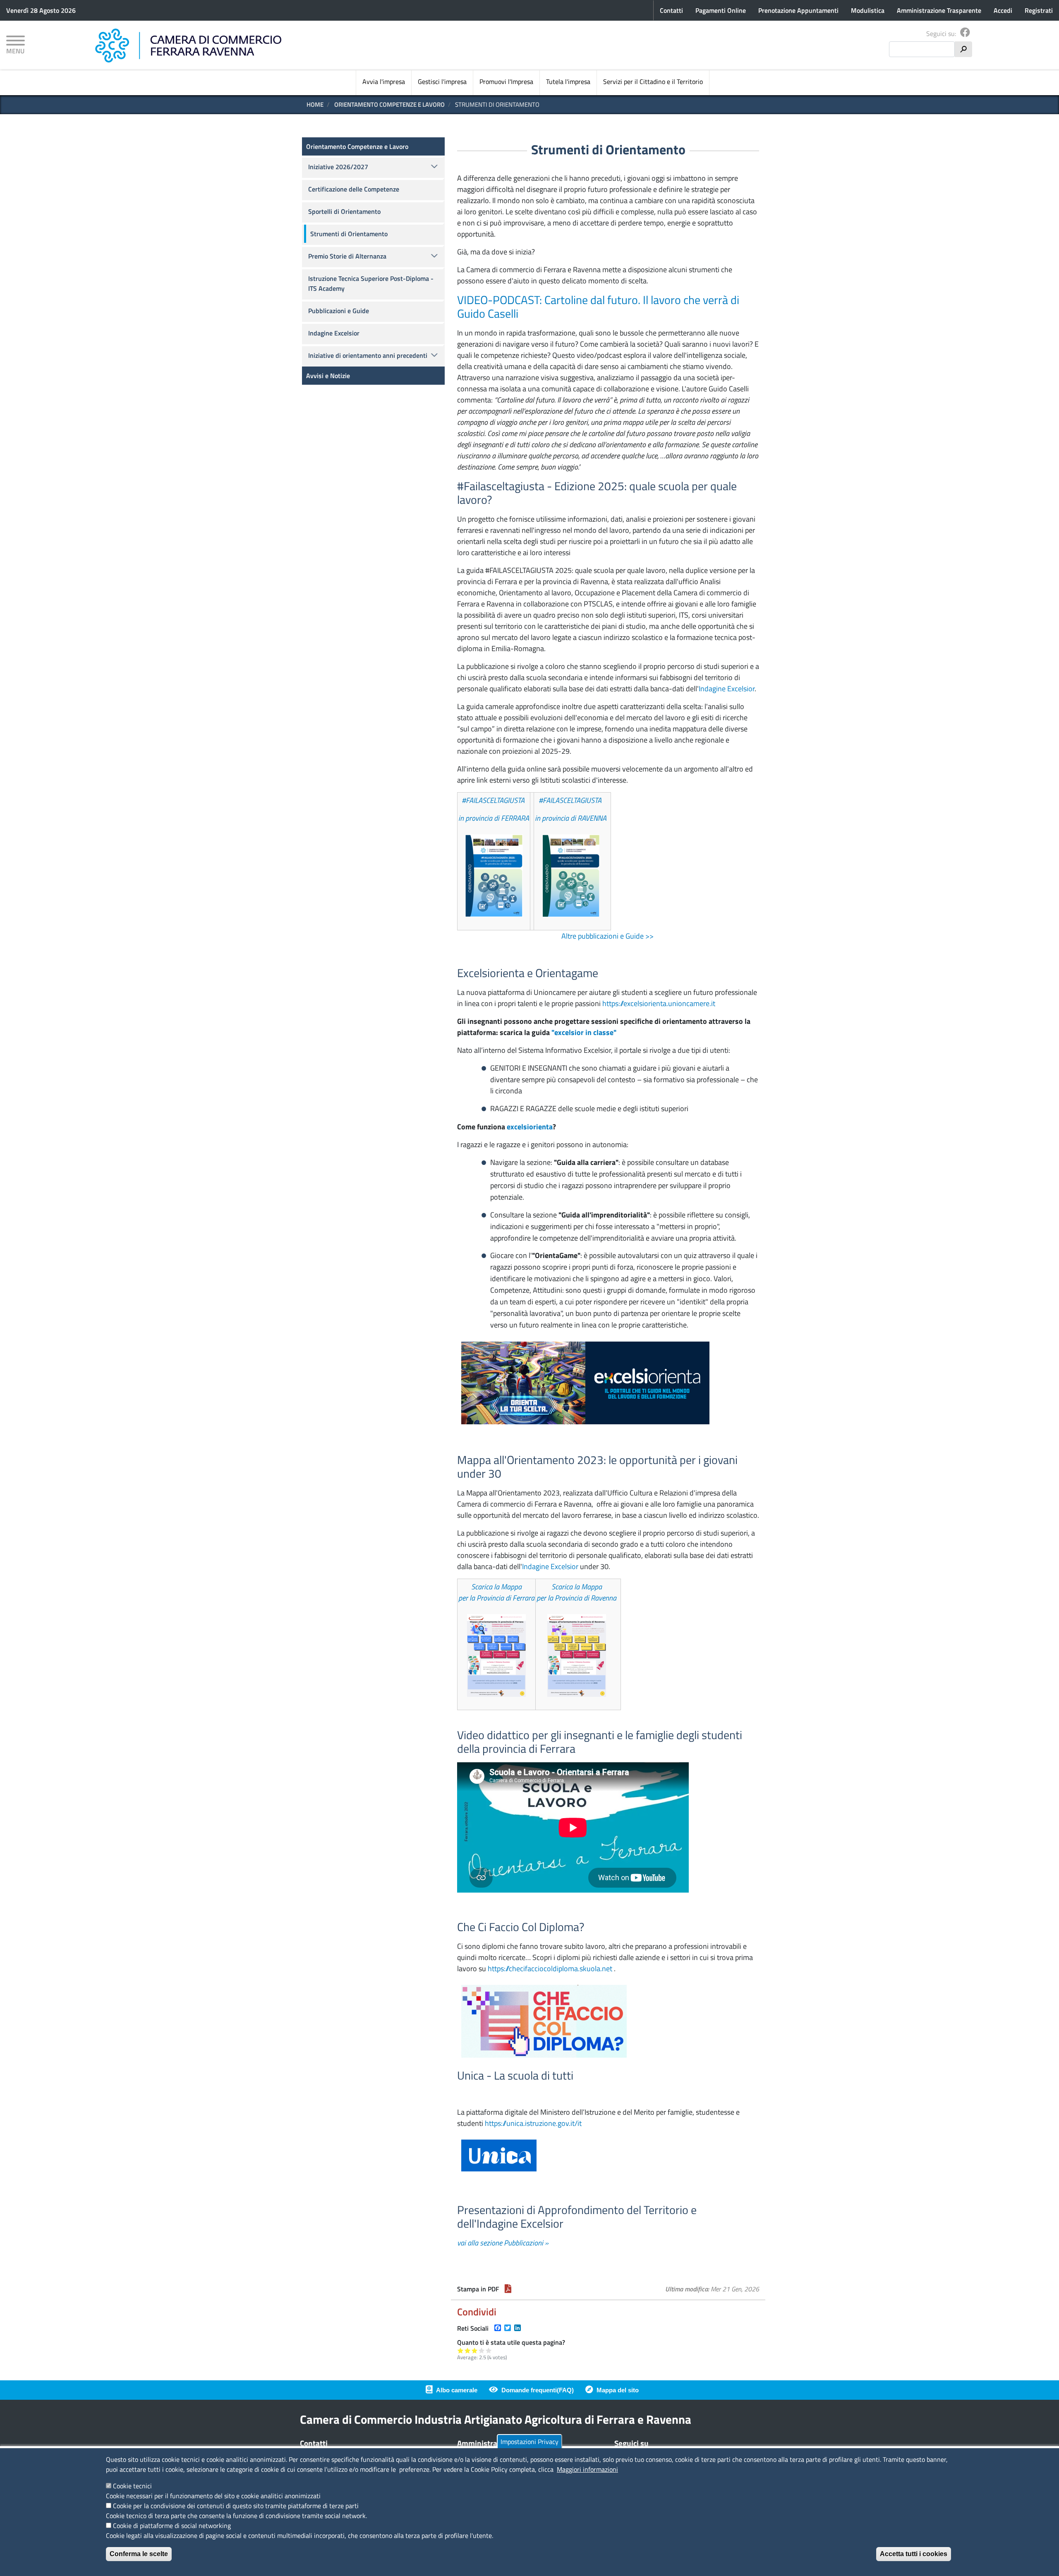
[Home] (188, 46)
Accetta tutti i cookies (914, 2554)
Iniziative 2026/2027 (338, 167)
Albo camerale (457, 2390)
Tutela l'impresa (568, 81)
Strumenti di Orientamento (349, 234)
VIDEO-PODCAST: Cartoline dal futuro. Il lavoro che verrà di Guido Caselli (598, 307)
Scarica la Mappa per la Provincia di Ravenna (576, 1592)
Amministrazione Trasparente (939, 10)
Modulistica (868, 10)
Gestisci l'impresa (442, 81)
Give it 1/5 (461, 2350)
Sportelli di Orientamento (344, 211)
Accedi (1003, 10)
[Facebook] (965, 34)
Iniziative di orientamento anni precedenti (368, 355)
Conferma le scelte (139, 2554)
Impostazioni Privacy (529, 2442)
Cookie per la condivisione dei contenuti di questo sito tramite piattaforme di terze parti (236, 2506)
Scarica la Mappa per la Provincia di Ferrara (496, 1592)
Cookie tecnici (132, 2486)
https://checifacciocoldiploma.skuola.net (550, 1969)
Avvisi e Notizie (328, 376)
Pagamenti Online (721, 10)
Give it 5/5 (489, 2350)
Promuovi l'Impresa (506, 81)
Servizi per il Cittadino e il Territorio (653, 81)
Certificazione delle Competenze (354, 189)
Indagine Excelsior (727, 689)
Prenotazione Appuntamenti (798, 10)
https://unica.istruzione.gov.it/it (533, 2123)
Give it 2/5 (468, 2350)
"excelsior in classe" (584, 1032)
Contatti (671, 10)
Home (315, 104)
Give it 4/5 (482, 2350)
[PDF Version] (508, 2289)
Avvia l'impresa (384, 81)
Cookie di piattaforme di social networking (172, 2526)
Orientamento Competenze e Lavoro (389, 104)
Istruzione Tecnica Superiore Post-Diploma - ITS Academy (371, 283)
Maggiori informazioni (587, 2469)
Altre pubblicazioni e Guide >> (607, 936)
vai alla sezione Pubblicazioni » (503, 2243)
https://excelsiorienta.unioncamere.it (659, 1003)
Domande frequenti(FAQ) (538, 2390)
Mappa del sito (618, 2390)
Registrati (1039, 10)
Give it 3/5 (475, 2350)
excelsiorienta (530, 1127)
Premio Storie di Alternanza (347, 256)
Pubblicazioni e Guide (339, 311)
